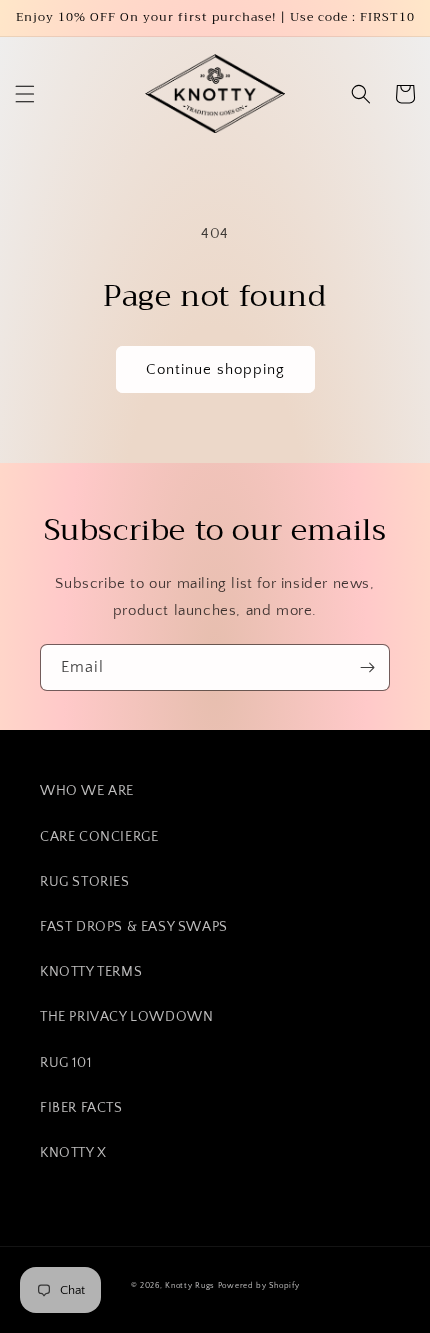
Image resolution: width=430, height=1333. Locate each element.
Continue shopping (215, 369)
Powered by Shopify (259, 1285)
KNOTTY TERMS (91, 972)
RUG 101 (65, 1063)
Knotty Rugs (190, 1285)
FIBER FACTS (81, 1108)
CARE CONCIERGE (99, 837)
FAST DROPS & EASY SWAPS (134, 927)
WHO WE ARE (87, 791)
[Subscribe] (367, 667)
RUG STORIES (85, 882)
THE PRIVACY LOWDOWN (126, 1017)
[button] (25, 94)
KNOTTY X (73, 1153)
